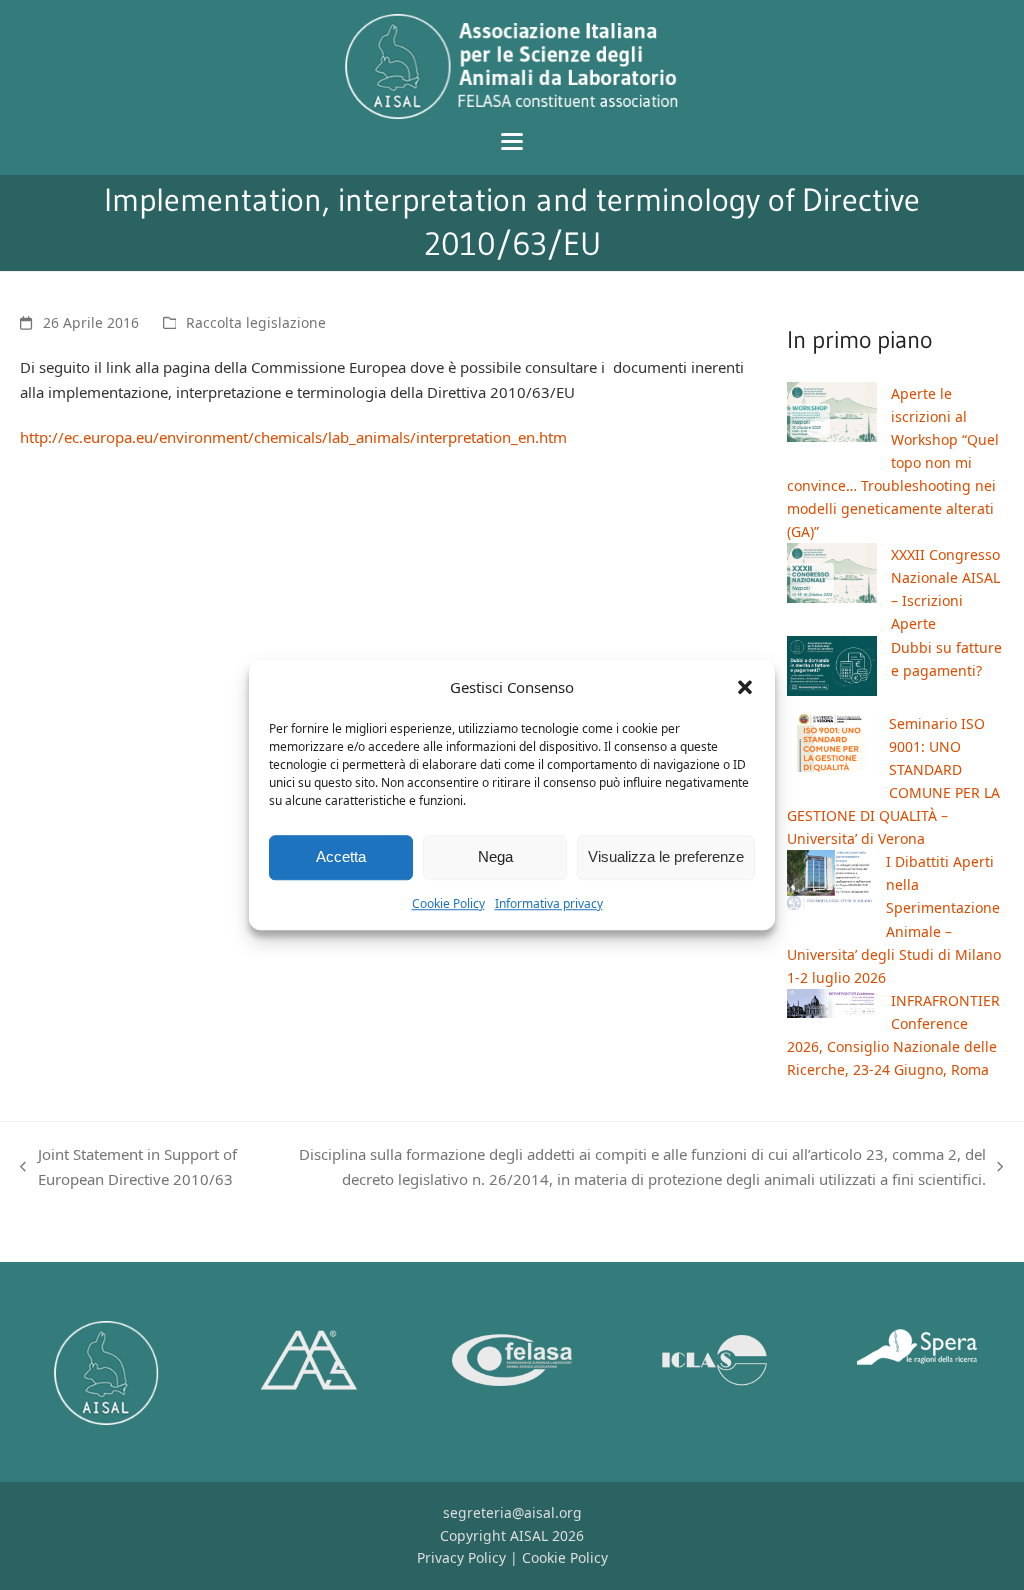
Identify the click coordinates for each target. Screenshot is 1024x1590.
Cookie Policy (448, 903)
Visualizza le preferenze (666, 857)
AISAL (529, 1535)
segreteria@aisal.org (512, 1512)
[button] (745, 688)
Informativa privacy (549, 903)
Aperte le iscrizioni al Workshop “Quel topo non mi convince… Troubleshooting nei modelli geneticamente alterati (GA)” (893, 463)
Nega (495, 857)
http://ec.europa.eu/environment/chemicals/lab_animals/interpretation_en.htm (293, 437)
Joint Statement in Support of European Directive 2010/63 (128, 1168)
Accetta (341, 857)
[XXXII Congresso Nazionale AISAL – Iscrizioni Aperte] (832, 576)
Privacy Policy (461, 1557)
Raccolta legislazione (256, 322)
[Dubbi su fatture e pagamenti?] (832, 669)
